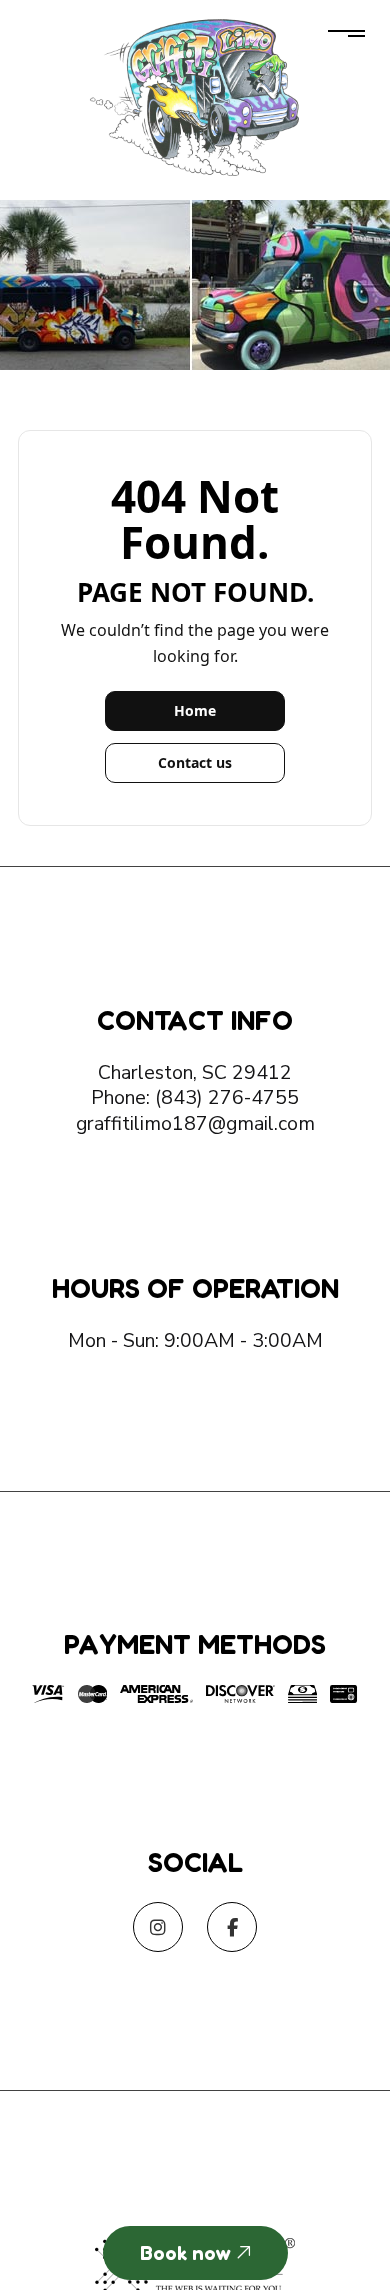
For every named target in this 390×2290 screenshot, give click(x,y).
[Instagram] (158, 1929)
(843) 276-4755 (227, 1097)
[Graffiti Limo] (195, 94)
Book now (188, 2253)
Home (195, 710)
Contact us (195, 762)
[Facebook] (232, 1929)
